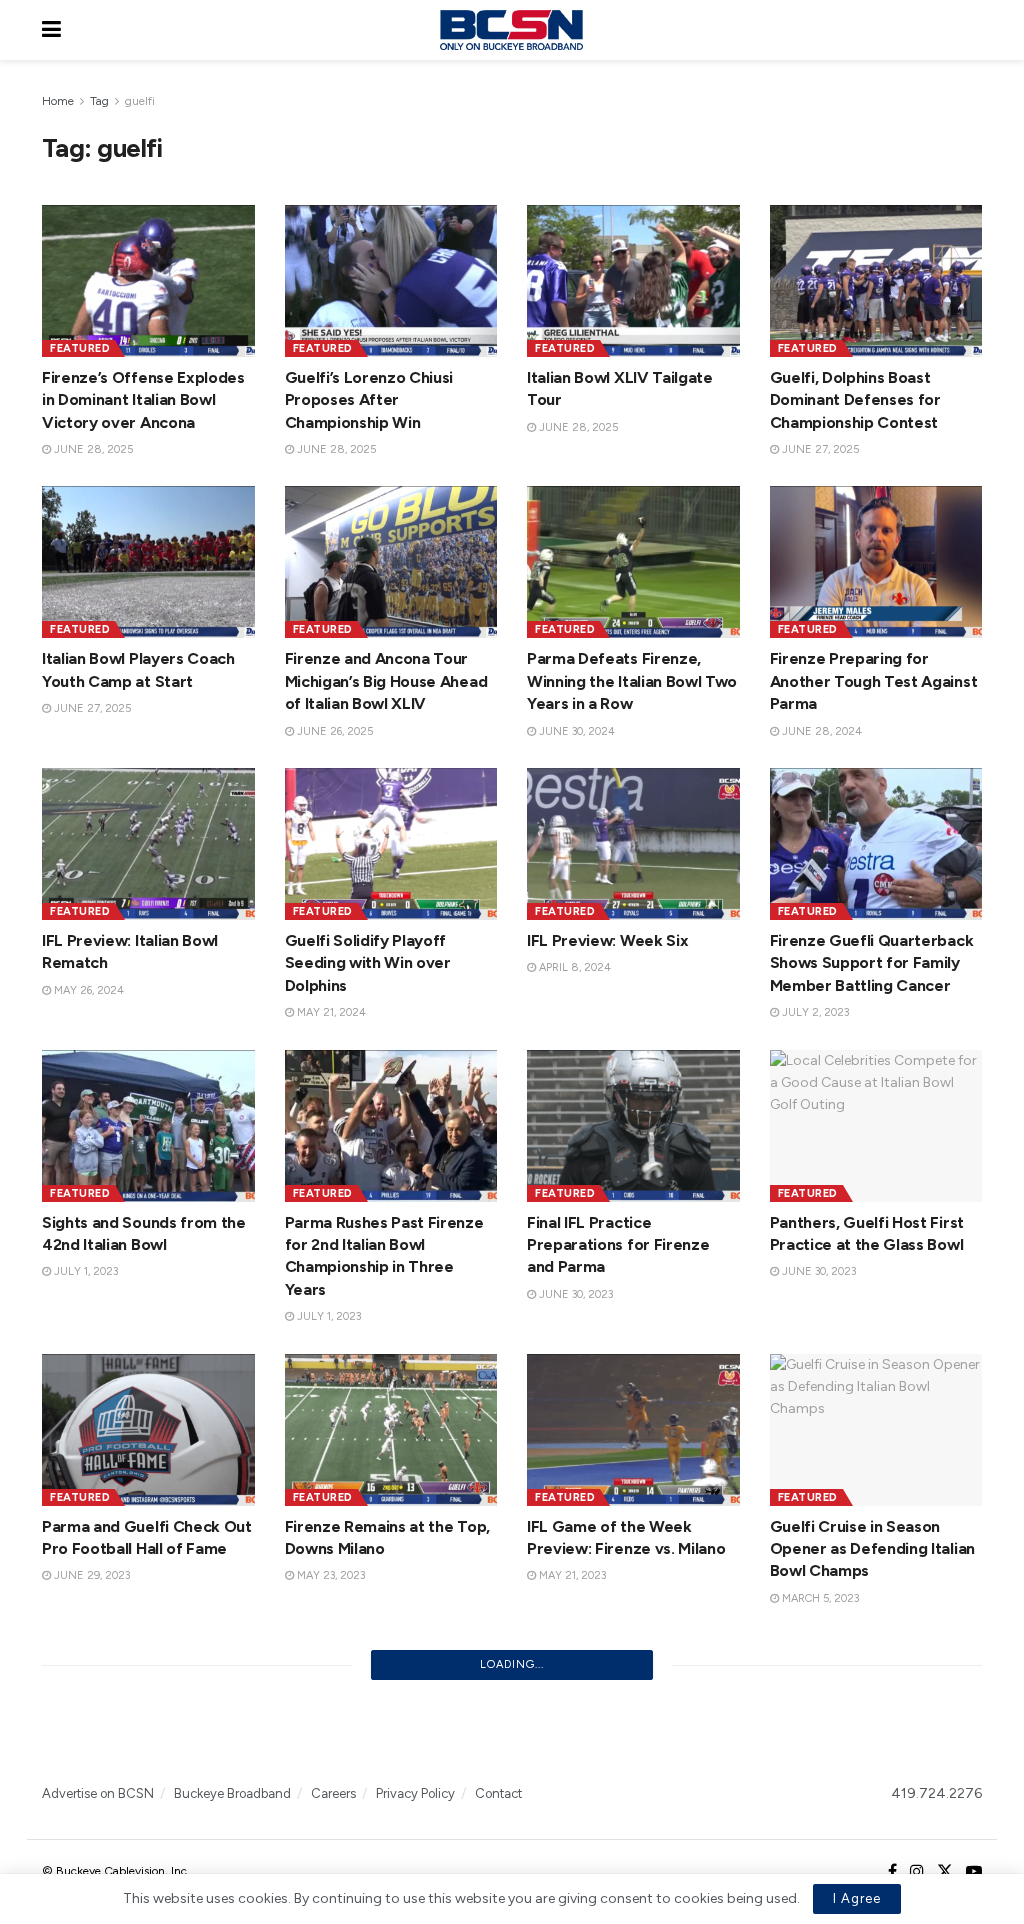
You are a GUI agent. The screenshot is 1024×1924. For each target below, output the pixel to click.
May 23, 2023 (329, 1575)
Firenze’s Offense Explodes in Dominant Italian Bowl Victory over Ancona (143, 400)
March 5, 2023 (819, 1598)
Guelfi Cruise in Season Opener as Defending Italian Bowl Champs (872, 1549)
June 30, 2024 (575, 731)
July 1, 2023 (84, 1271)
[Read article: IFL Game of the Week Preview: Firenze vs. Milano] (633, 1430)
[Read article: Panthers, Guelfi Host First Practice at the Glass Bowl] (876, 1126)
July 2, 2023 (814, 1012)
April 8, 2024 (573, 967)
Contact (498, 1793)
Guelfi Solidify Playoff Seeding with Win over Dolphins (368, 963)
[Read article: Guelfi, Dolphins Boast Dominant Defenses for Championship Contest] (876, 281)
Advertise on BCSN (98, 1793)
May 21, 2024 (330, 1012)
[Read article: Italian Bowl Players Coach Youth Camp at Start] (148, 562)
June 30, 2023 (574, 1294)
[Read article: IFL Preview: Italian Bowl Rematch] (148, 844)
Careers (333, 1793)
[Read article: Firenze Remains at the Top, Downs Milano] (391, 1430)
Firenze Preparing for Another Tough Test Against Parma (874, 681)
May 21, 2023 (571, 1575)
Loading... (512, 1664)
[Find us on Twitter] (945, 1872)
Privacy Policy (415, 1793)
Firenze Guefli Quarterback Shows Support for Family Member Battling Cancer (872, 963)
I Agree (857, 1898)
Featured (80, 348)
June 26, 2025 (333, 731)
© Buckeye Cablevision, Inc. (116, 1871)
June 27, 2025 (819, 449)
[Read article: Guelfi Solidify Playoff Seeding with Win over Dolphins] (391, 844)
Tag (99, 101)
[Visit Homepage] (511, 30)
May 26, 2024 (87, 990)
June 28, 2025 (92, 449)
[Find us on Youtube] (974, 1872)
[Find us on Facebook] (892, 1872)
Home (58, 101)
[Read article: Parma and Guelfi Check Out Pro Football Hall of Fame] (148, 1430)
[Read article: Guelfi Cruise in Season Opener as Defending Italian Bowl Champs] (876, 1430)
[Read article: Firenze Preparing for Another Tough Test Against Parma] (876, 562)
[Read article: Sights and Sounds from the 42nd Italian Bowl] (148, 1126)
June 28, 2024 (820, 731)
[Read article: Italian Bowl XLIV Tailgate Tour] (633, 281)
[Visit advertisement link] (512, 1731)
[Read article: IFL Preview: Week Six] (633, 844)
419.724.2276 (936, 1793)
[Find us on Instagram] (917, 1872)
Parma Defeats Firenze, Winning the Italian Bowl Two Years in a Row (632, 681)
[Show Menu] (51, 30)
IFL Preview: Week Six (607, 940)
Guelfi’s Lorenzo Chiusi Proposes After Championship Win (369, 400)
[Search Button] (972, 30)
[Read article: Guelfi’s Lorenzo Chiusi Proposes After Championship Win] (391, 281)
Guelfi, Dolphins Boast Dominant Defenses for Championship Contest (855, 400)
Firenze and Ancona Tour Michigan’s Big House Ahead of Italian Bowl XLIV (386, 681)
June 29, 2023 (90, 1575)
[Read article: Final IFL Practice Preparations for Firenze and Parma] (633, 1126)
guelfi (140, 101)
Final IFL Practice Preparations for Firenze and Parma (618, 1245)
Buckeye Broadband (232, 1793)
